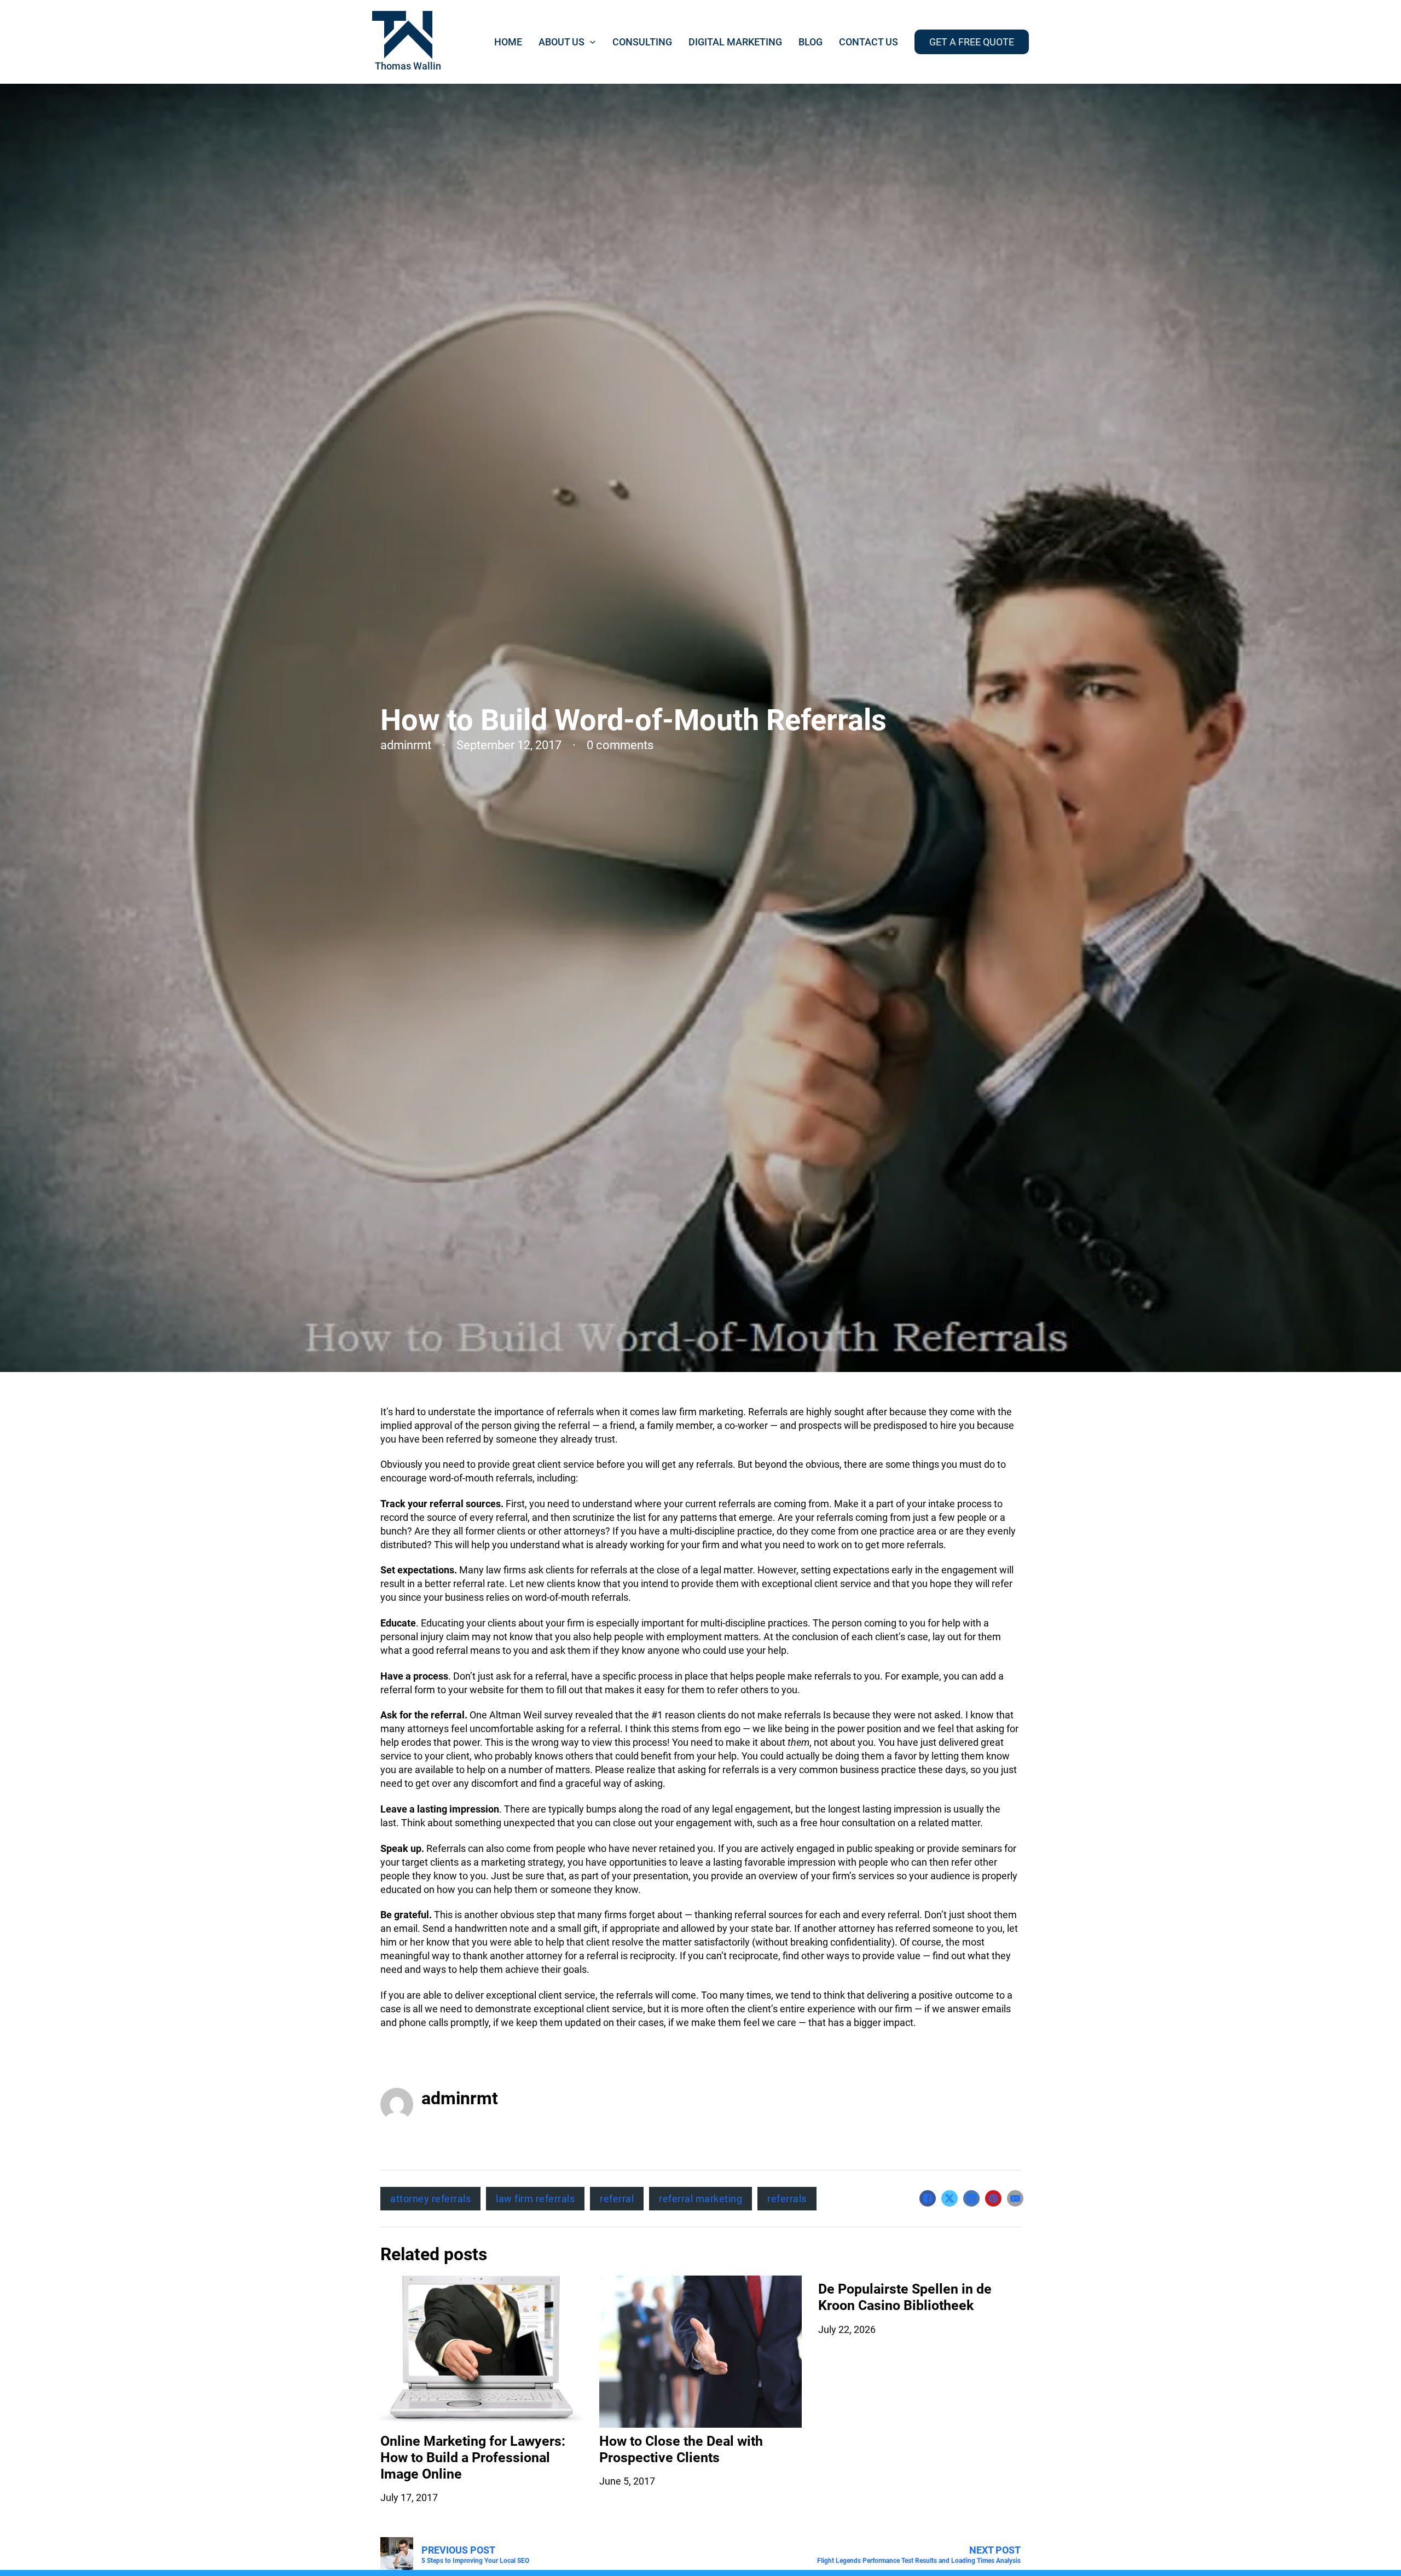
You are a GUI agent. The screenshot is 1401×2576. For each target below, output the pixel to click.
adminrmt (460, 2098)
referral (617, 2199)
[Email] (1015, 2198)
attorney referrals (430, 2199)
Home (508, 42)
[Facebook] (928, 2198)
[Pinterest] (993, 2198)
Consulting (642, 42)
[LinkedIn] (971, 2198)
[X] (950, 2198)
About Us (561, 42)
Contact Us (869, 42)
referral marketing (700, 2199)
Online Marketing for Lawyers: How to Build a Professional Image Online (473, 2458)
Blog (811, 42)
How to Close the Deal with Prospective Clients (681, 2449)
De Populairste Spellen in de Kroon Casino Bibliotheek (905, 2297)
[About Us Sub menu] (593, 42)
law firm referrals (535, 2199)
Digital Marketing (735, 42)
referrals (787, 2199)
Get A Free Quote (972, 42)
